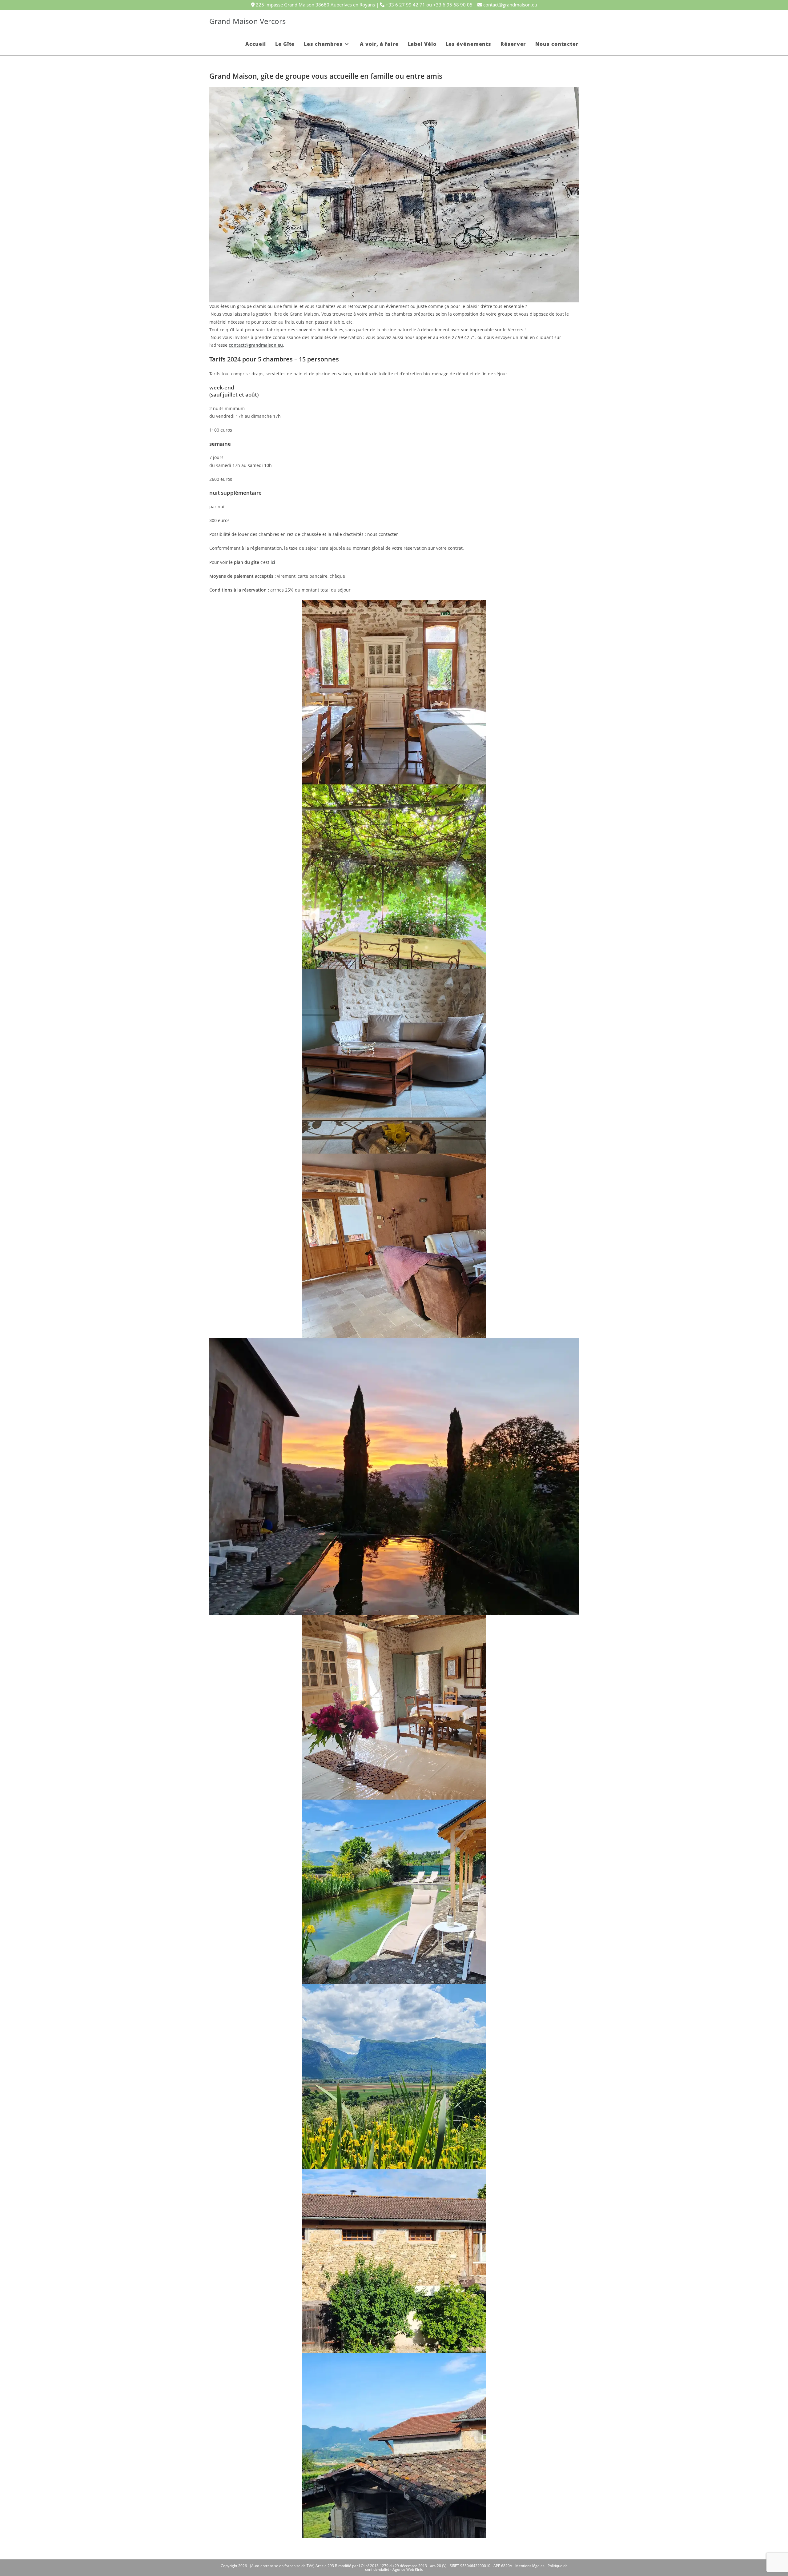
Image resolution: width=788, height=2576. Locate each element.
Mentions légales (530, 2566)
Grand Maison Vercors (247, 21)
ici (273, 562)
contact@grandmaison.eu (256, 345)
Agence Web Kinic (408, 2569)
